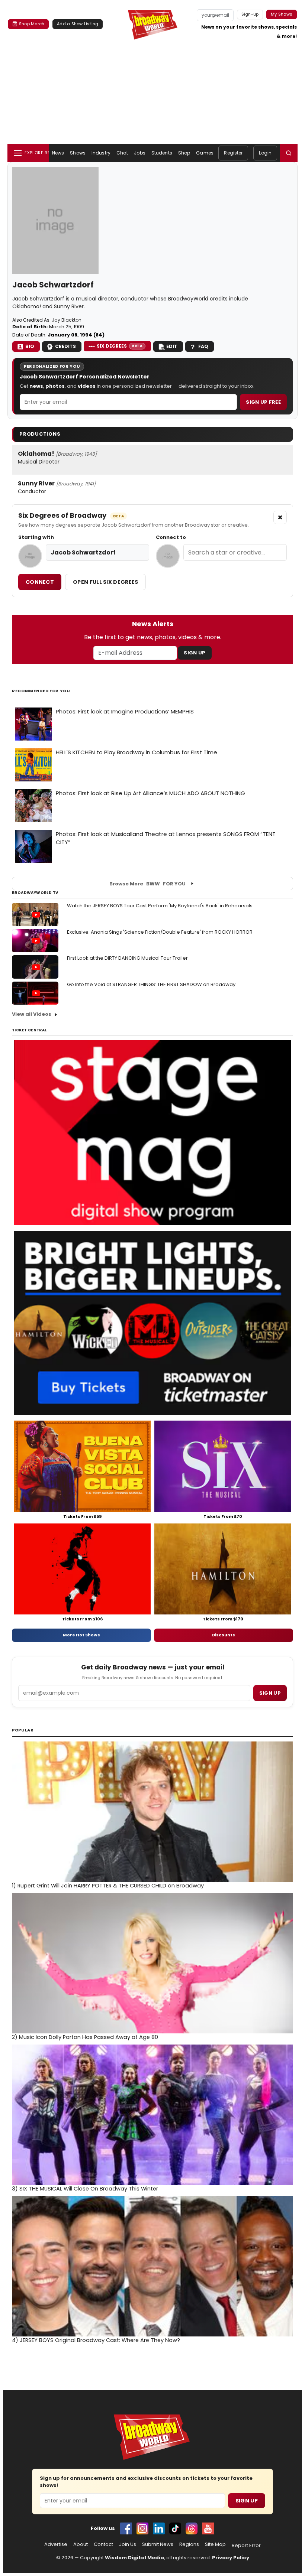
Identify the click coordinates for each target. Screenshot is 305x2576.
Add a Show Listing (78, 24)
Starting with (36, 537)
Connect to (171, 537)
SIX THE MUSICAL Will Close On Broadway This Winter (85, 2189)
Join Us (128, 2544)
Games (205, 153)
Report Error (246, 2546)
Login (265, 153)
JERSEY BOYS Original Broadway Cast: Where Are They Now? (96, 2340)
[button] (289, 153)
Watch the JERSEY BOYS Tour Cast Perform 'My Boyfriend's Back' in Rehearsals (160, 906)
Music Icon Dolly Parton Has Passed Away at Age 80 (85, 2037)
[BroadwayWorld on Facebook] (126, 2528)
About (81, 2544)
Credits (65, 346)
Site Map (215, 2544)
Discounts (224, 1635)
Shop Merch (32, 24)
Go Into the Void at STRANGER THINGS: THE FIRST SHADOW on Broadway (151, 984)
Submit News (158, 2544)
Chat (122, 153)
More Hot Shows (81, 1635)
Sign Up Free (263, 402)
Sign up (270, 1693)
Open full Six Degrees (105, 582)
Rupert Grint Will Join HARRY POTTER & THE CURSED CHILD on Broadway (108, 1886)
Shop (184, 153)
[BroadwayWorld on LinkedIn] (159, 2528)
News (58, 153)
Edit (172, 346)
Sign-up (250, 14)
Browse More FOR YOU (147, 884)
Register (233, 153)
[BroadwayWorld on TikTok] (175, 2528)
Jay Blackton (67, 320)
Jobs (139, 153)
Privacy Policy (231, 2558)
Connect (40, 582)
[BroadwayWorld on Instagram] (142, 2528)
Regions (189, 2544)
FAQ (203, 346)
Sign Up (195, 653)
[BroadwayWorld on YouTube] (208, 2528)
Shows (78, 153)
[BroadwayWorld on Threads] (192, 2528)
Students (162, 153)
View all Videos (32, 1014)
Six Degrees (120, 346)
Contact (103, 2544)
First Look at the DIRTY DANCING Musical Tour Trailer (127, 958)
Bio (30, 346)
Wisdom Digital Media (134, 2558)
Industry (101, 153)
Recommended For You (41, 691)
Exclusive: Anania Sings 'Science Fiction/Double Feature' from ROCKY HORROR (160, 932)
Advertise (56, 2544)
